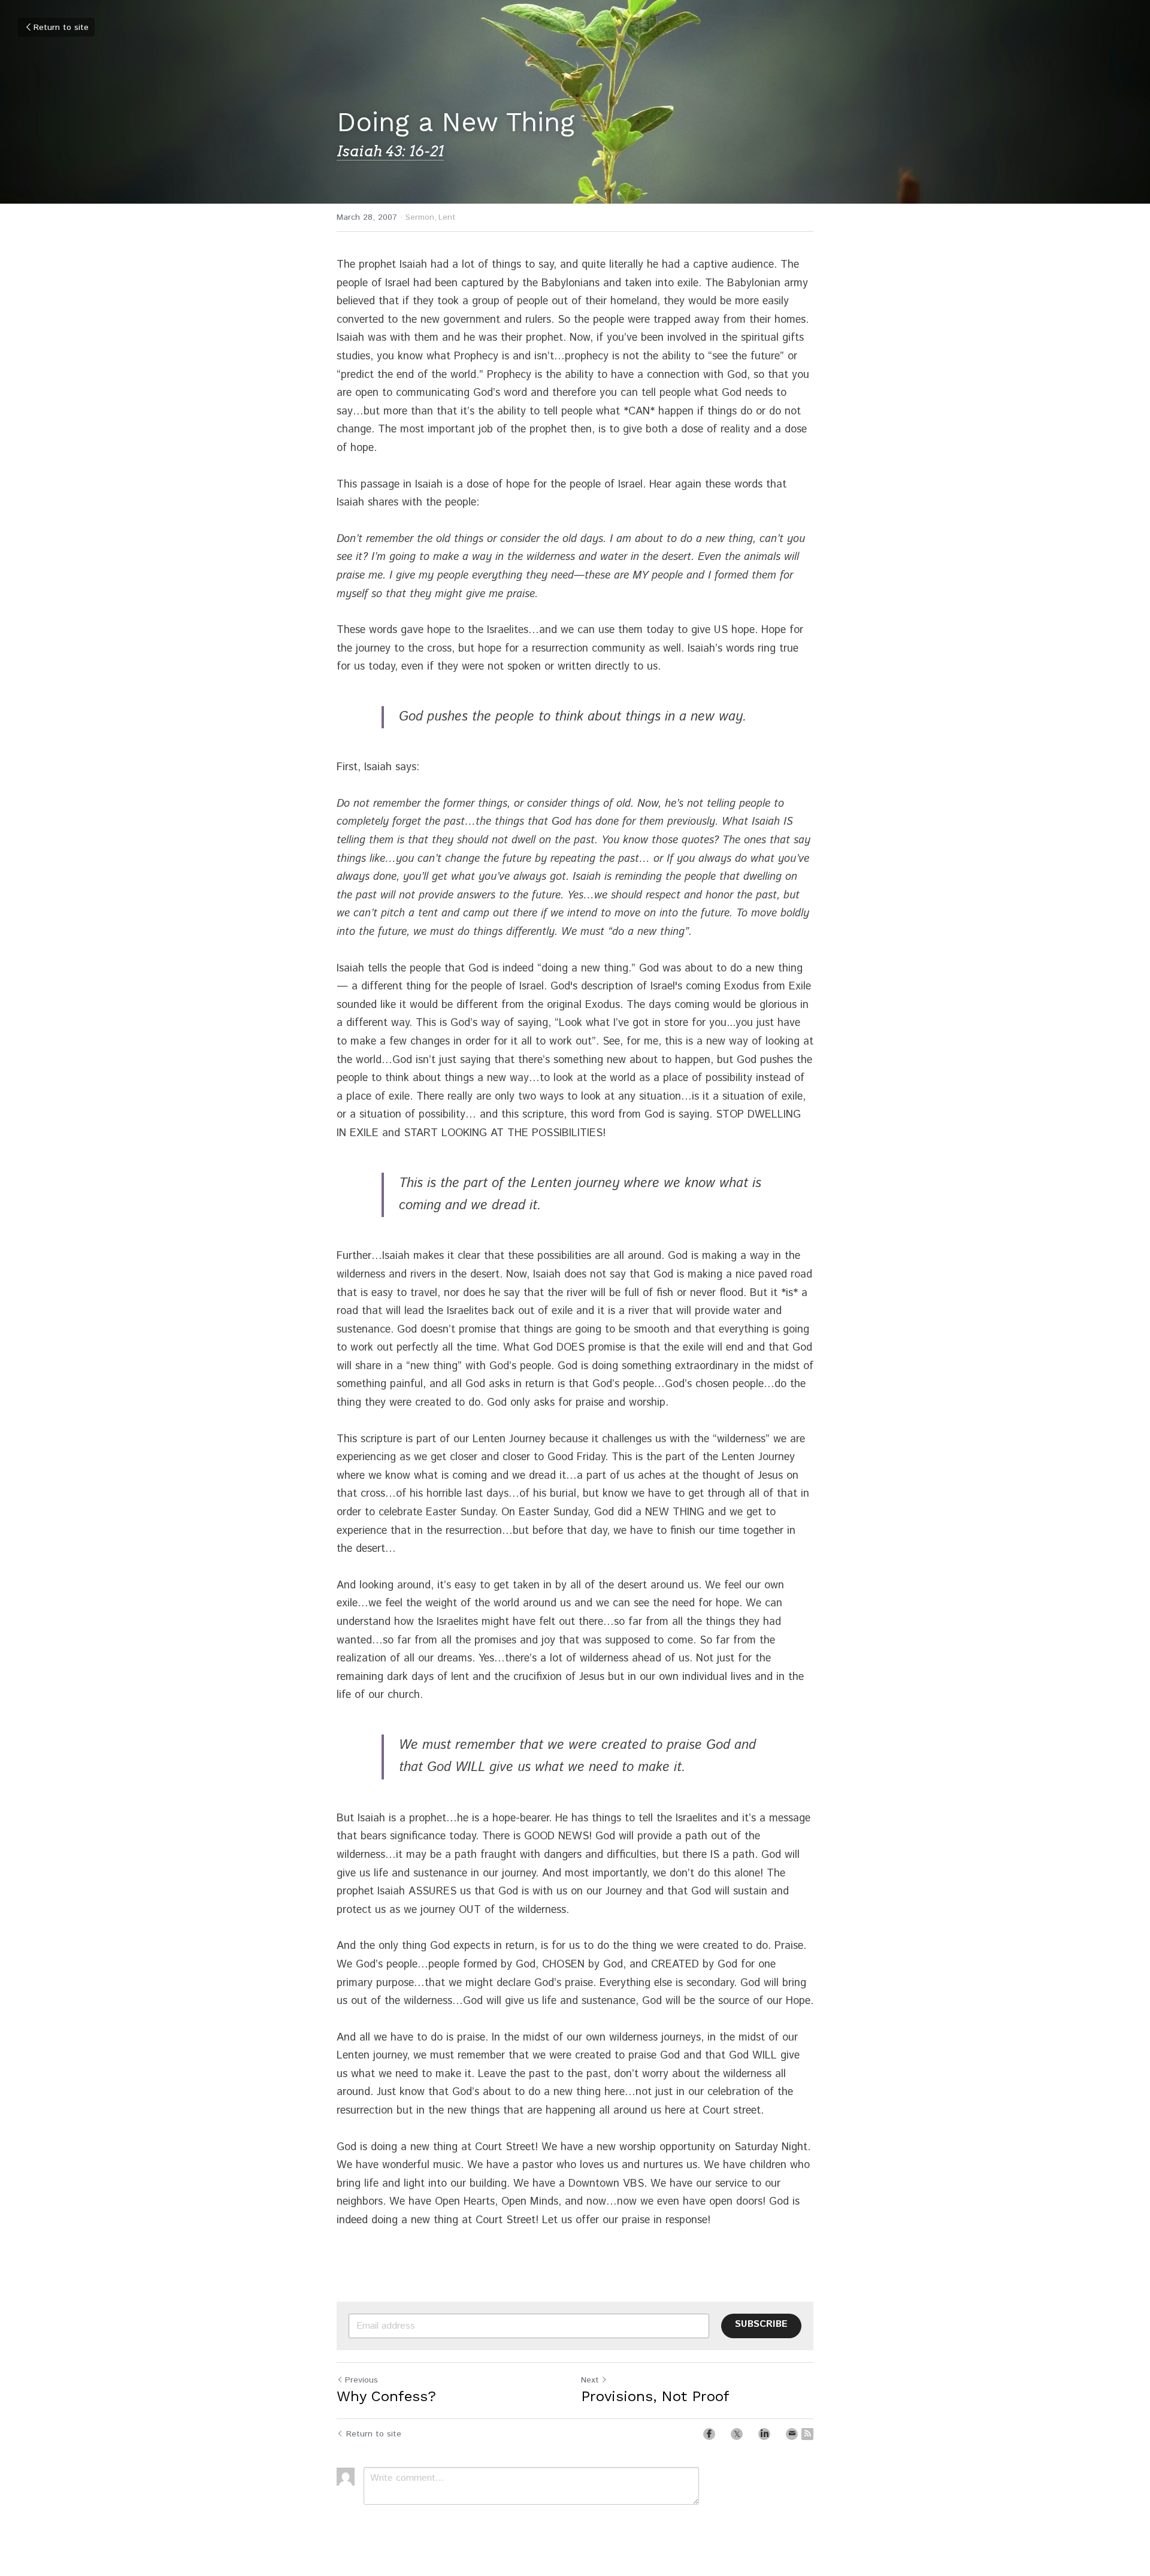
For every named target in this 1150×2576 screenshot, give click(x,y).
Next (590, 2380)
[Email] (792, 2434)
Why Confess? (386, 2396)
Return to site (61, 28)
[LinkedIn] (764, 2434)
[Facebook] (709, 2434)
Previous (361, 2380)
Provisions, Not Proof (655, 2396)
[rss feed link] (807, 2434)
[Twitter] (737, 2434)
